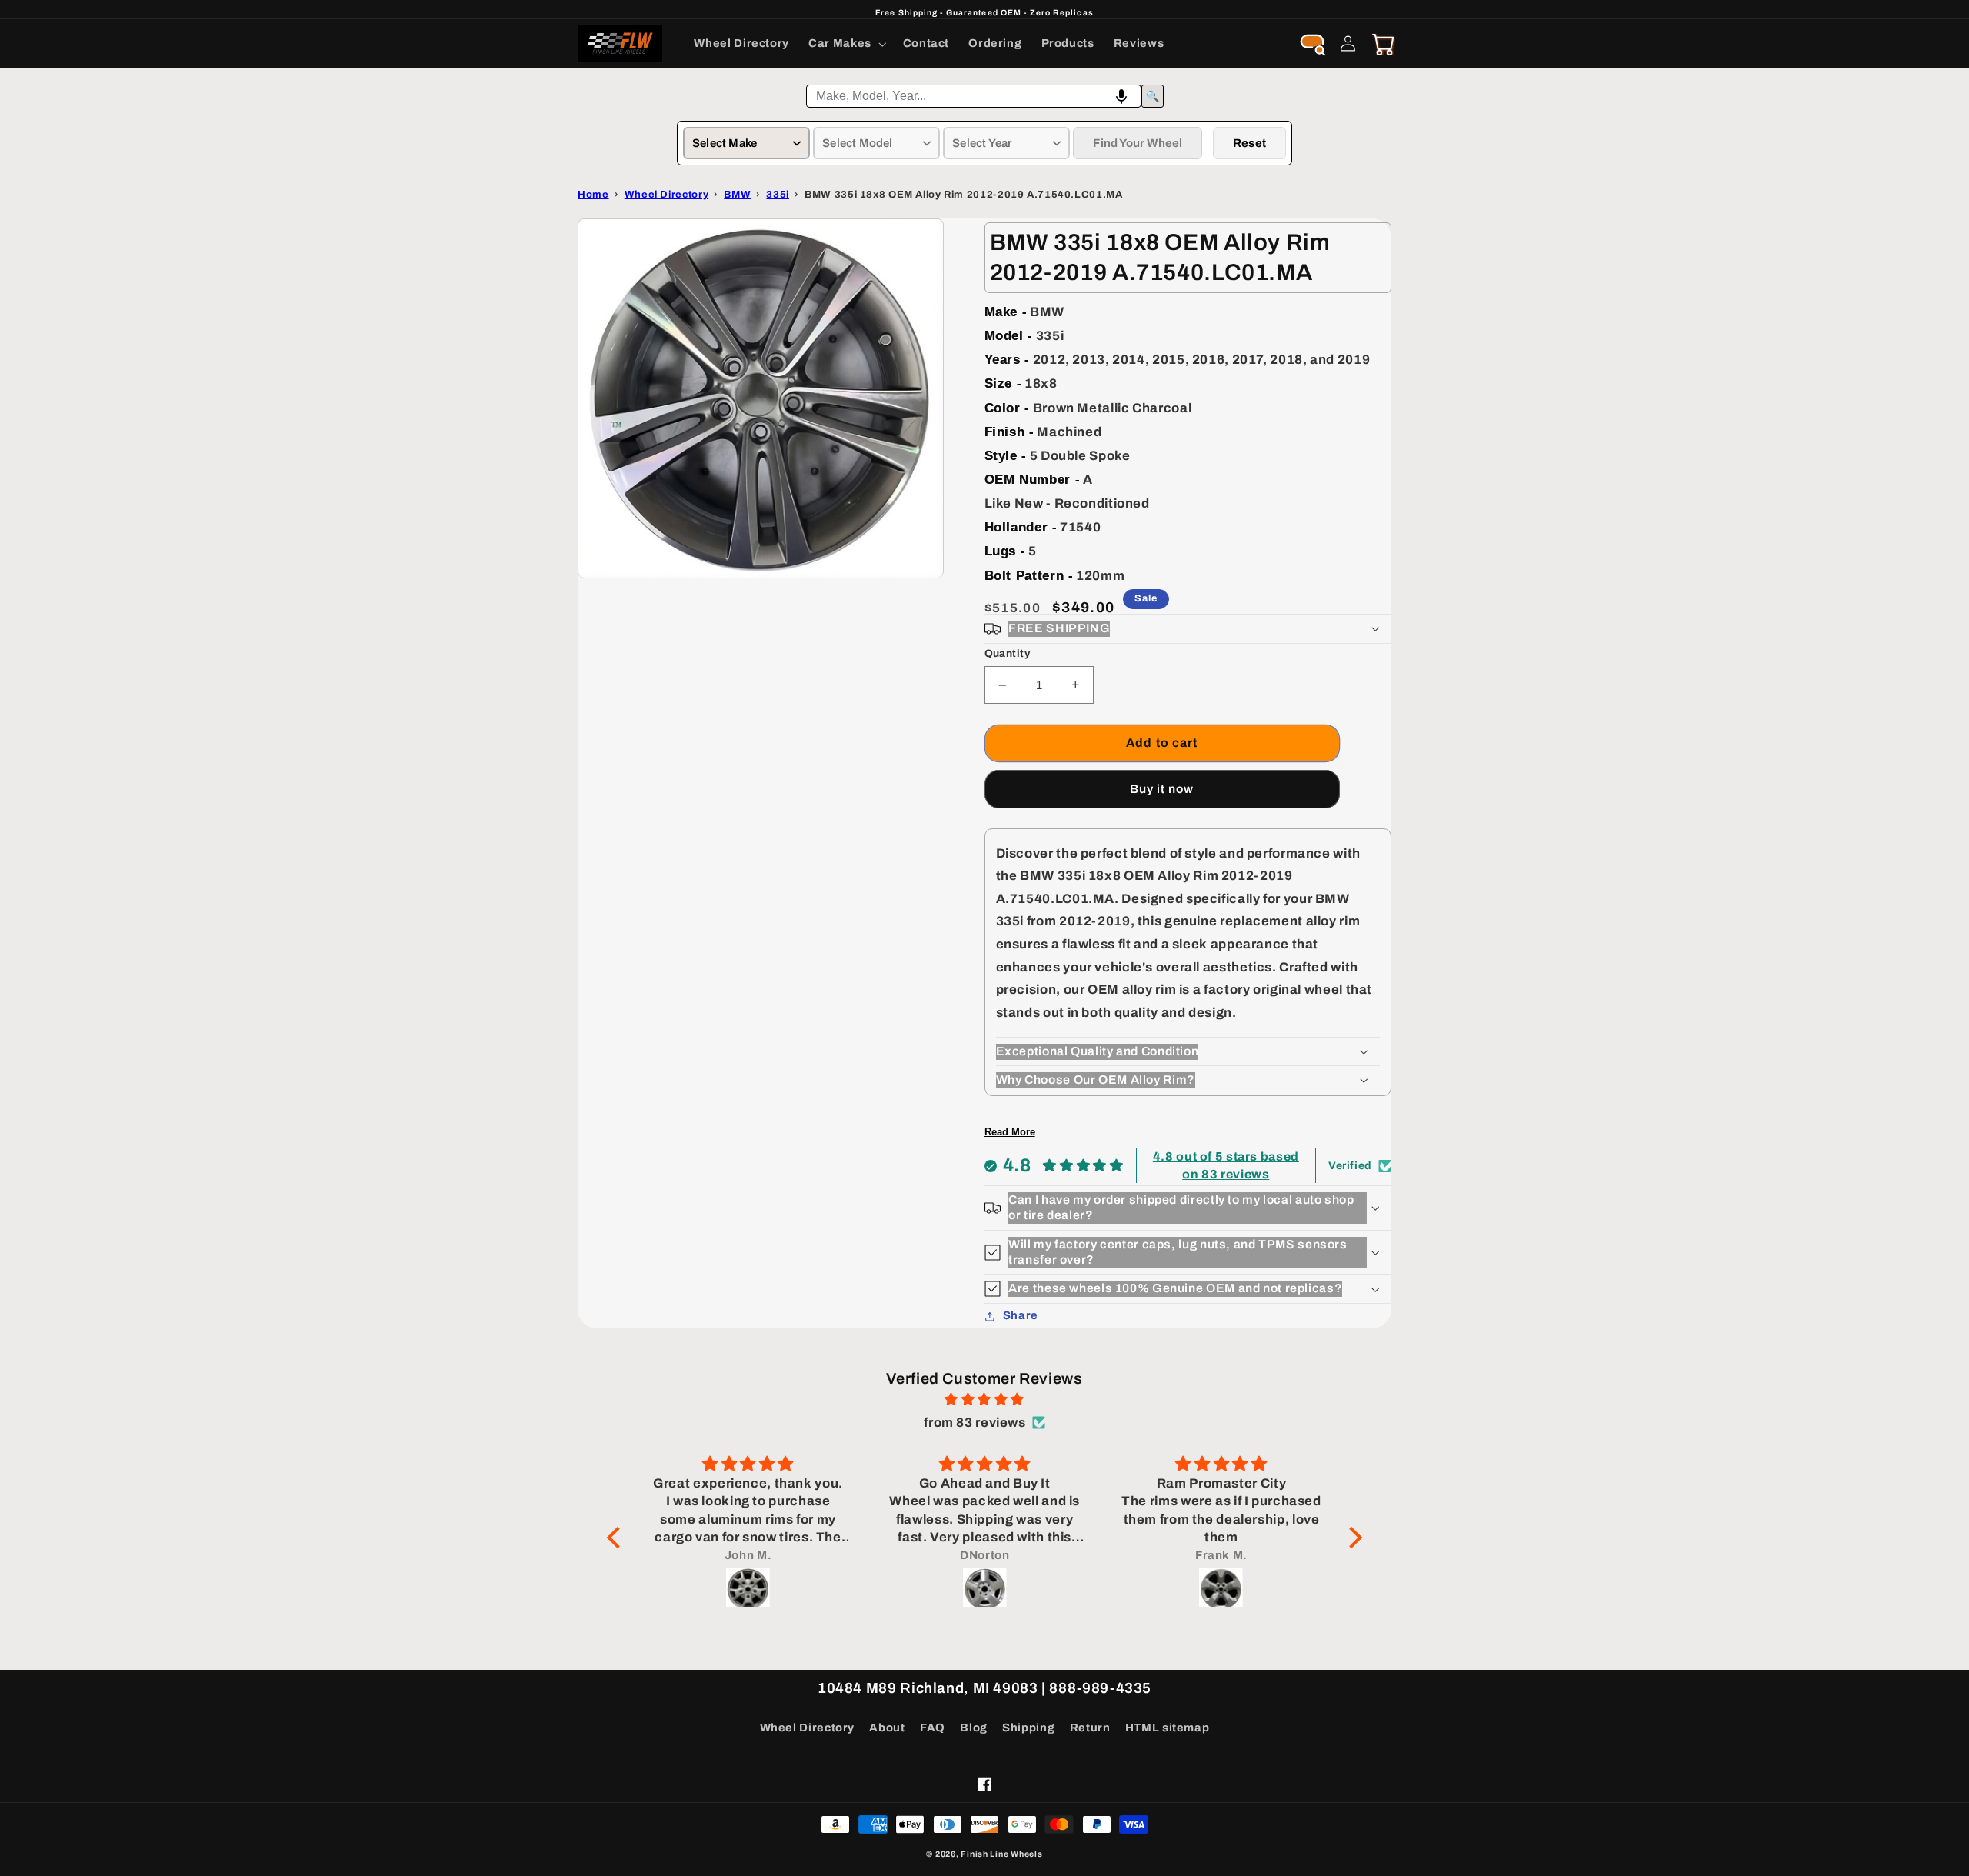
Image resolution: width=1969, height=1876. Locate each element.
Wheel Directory (807, 1728)
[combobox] (974, 96)
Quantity (1007, 653)
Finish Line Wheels (1001, 1854)
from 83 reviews (975, 1423)
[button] (846, 44)
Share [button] (1021, 1315)
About (887, 1728)
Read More (1010, 1132)
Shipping (1028, 1728)
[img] (984, 1400)
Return (1090, 1728)
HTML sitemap (1168, 1728)
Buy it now (1162, 789)
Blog (974, 1728)
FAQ (933, 1728)
